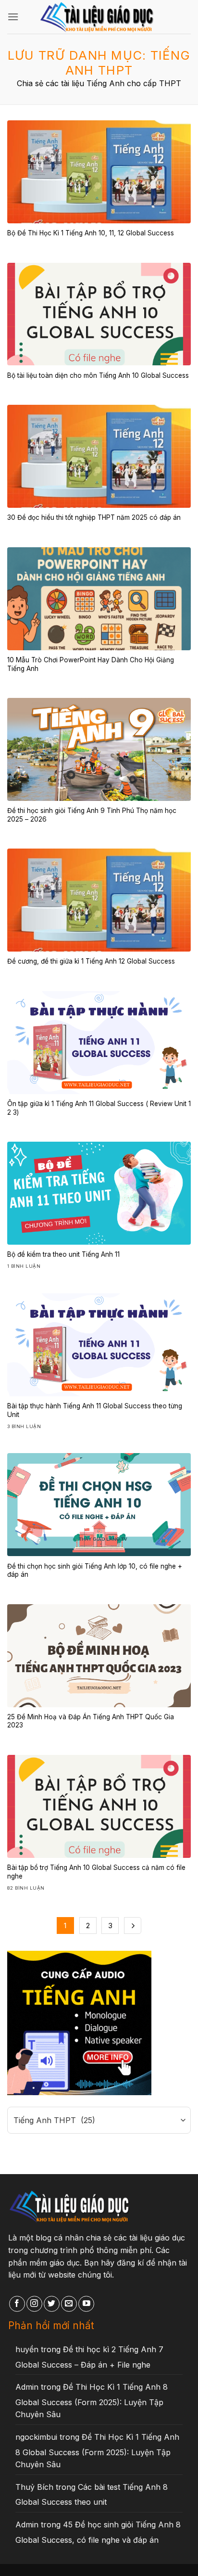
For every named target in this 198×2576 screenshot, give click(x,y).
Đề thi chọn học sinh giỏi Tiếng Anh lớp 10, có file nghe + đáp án (95, 1571)
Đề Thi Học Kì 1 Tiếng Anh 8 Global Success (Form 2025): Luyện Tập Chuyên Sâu (92, 2401)
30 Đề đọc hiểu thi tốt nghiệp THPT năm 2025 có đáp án (94, 517)
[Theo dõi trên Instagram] (34, 2304)
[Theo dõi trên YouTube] (86, 2304)
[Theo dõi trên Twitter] (52, 2304)
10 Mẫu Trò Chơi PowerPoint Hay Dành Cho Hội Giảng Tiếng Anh (91, 664)
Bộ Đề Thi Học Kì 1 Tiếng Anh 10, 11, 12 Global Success (91, 233)
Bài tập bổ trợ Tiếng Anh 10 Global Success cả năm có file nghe (96, 1872)
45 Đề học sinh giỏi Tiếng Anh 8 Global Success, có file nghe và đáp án (98, 2532)
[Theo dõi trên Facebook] (17, 2304)
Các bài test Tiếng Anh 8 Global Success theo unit (92, 2495)
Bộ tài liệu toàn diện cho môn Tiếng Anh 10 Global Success (98, 375)
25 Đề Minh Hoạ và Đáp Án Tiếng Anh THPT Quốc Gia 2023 (91, 1721)
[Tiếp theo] (133, 1926)
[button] (13, 17)
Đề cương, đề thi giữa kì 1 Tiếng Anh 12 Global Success (91, 961)
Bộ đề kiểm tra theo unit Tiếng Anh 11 (63, 1254)
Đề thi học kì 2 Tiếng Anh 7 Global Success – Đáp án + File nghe (89, 2357)
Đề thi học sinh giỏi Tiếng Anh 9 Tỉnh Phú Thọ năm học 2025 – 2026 (92, 815)
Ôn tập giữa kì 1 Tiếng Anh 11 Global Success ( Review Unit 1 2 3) (99, 1108)
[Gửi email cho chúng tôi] (69, 2304)
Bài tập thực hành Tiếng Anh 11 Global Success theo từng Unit (95, 1410)
